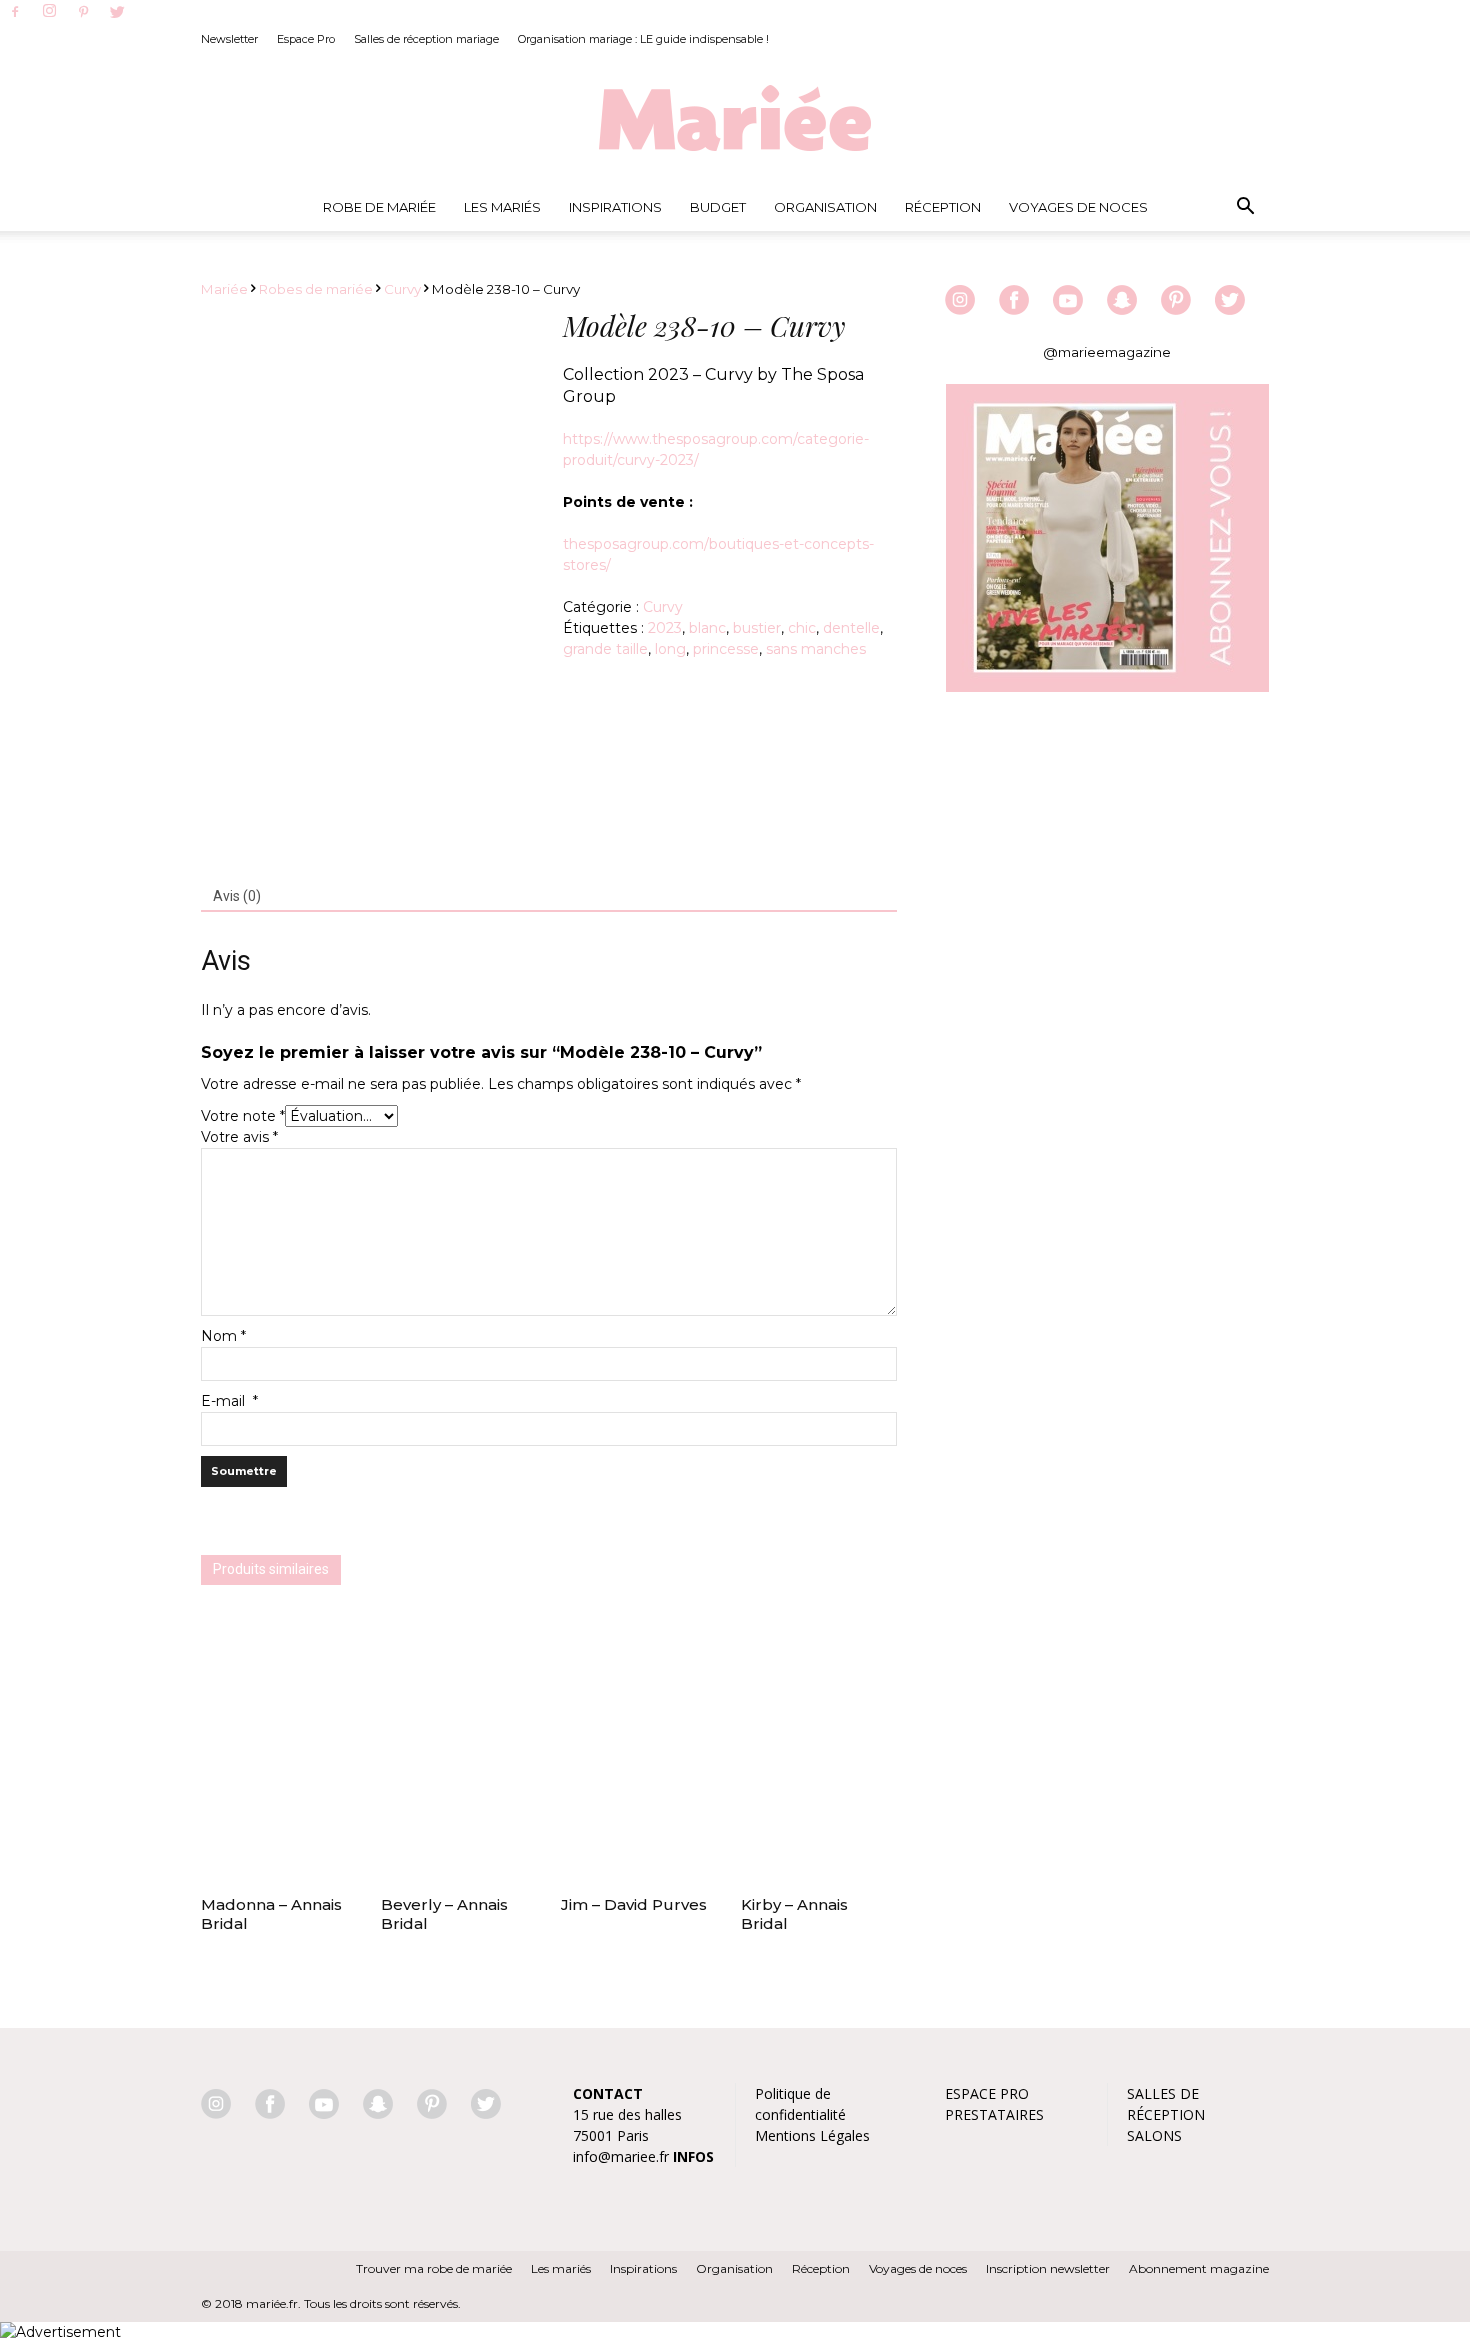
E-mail (229, 1401)
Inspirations (615, 207)
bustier (757, 628)
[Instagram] (49, 12)
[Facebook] (15, 13)
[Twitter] (117, 13)
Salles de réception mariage (426, 39)
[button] (1245, 207)
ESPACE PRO (987, 2093)
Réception (943, 207)
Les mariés (561, 2268)
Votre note (243, 1116)
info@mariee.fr (621, 2156)
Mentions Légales (812, 2135)
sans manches (816, 649)
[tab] (237, 897)
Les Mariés (502, 207)
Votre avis (239, 1137)
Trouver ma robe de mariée (434, 2268)
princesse (726, 649)
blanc (707, 628)
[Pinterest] (83, 13)
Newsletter (229, 39)
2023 (665, 628)
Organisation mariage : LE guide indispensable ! (643, 39)
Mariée (224, 289)
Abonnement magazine (1199, 2268)
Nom (223, 1336)
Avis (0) (237, 896)
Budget (718, 207)
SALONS (1154, 2135)
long (670, 649)
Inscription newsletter (1048, 2268)
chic (802, 628)
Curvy (402, 289)
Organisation (825, 207)
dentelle (851, 628)
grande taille (605, 649)
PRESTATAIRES (994, 2114)
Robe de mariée (379, 207)
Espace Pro (306, 39)
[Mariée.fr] (735, 119)
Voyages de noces (1078, 207)
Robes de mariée (316, 289)
